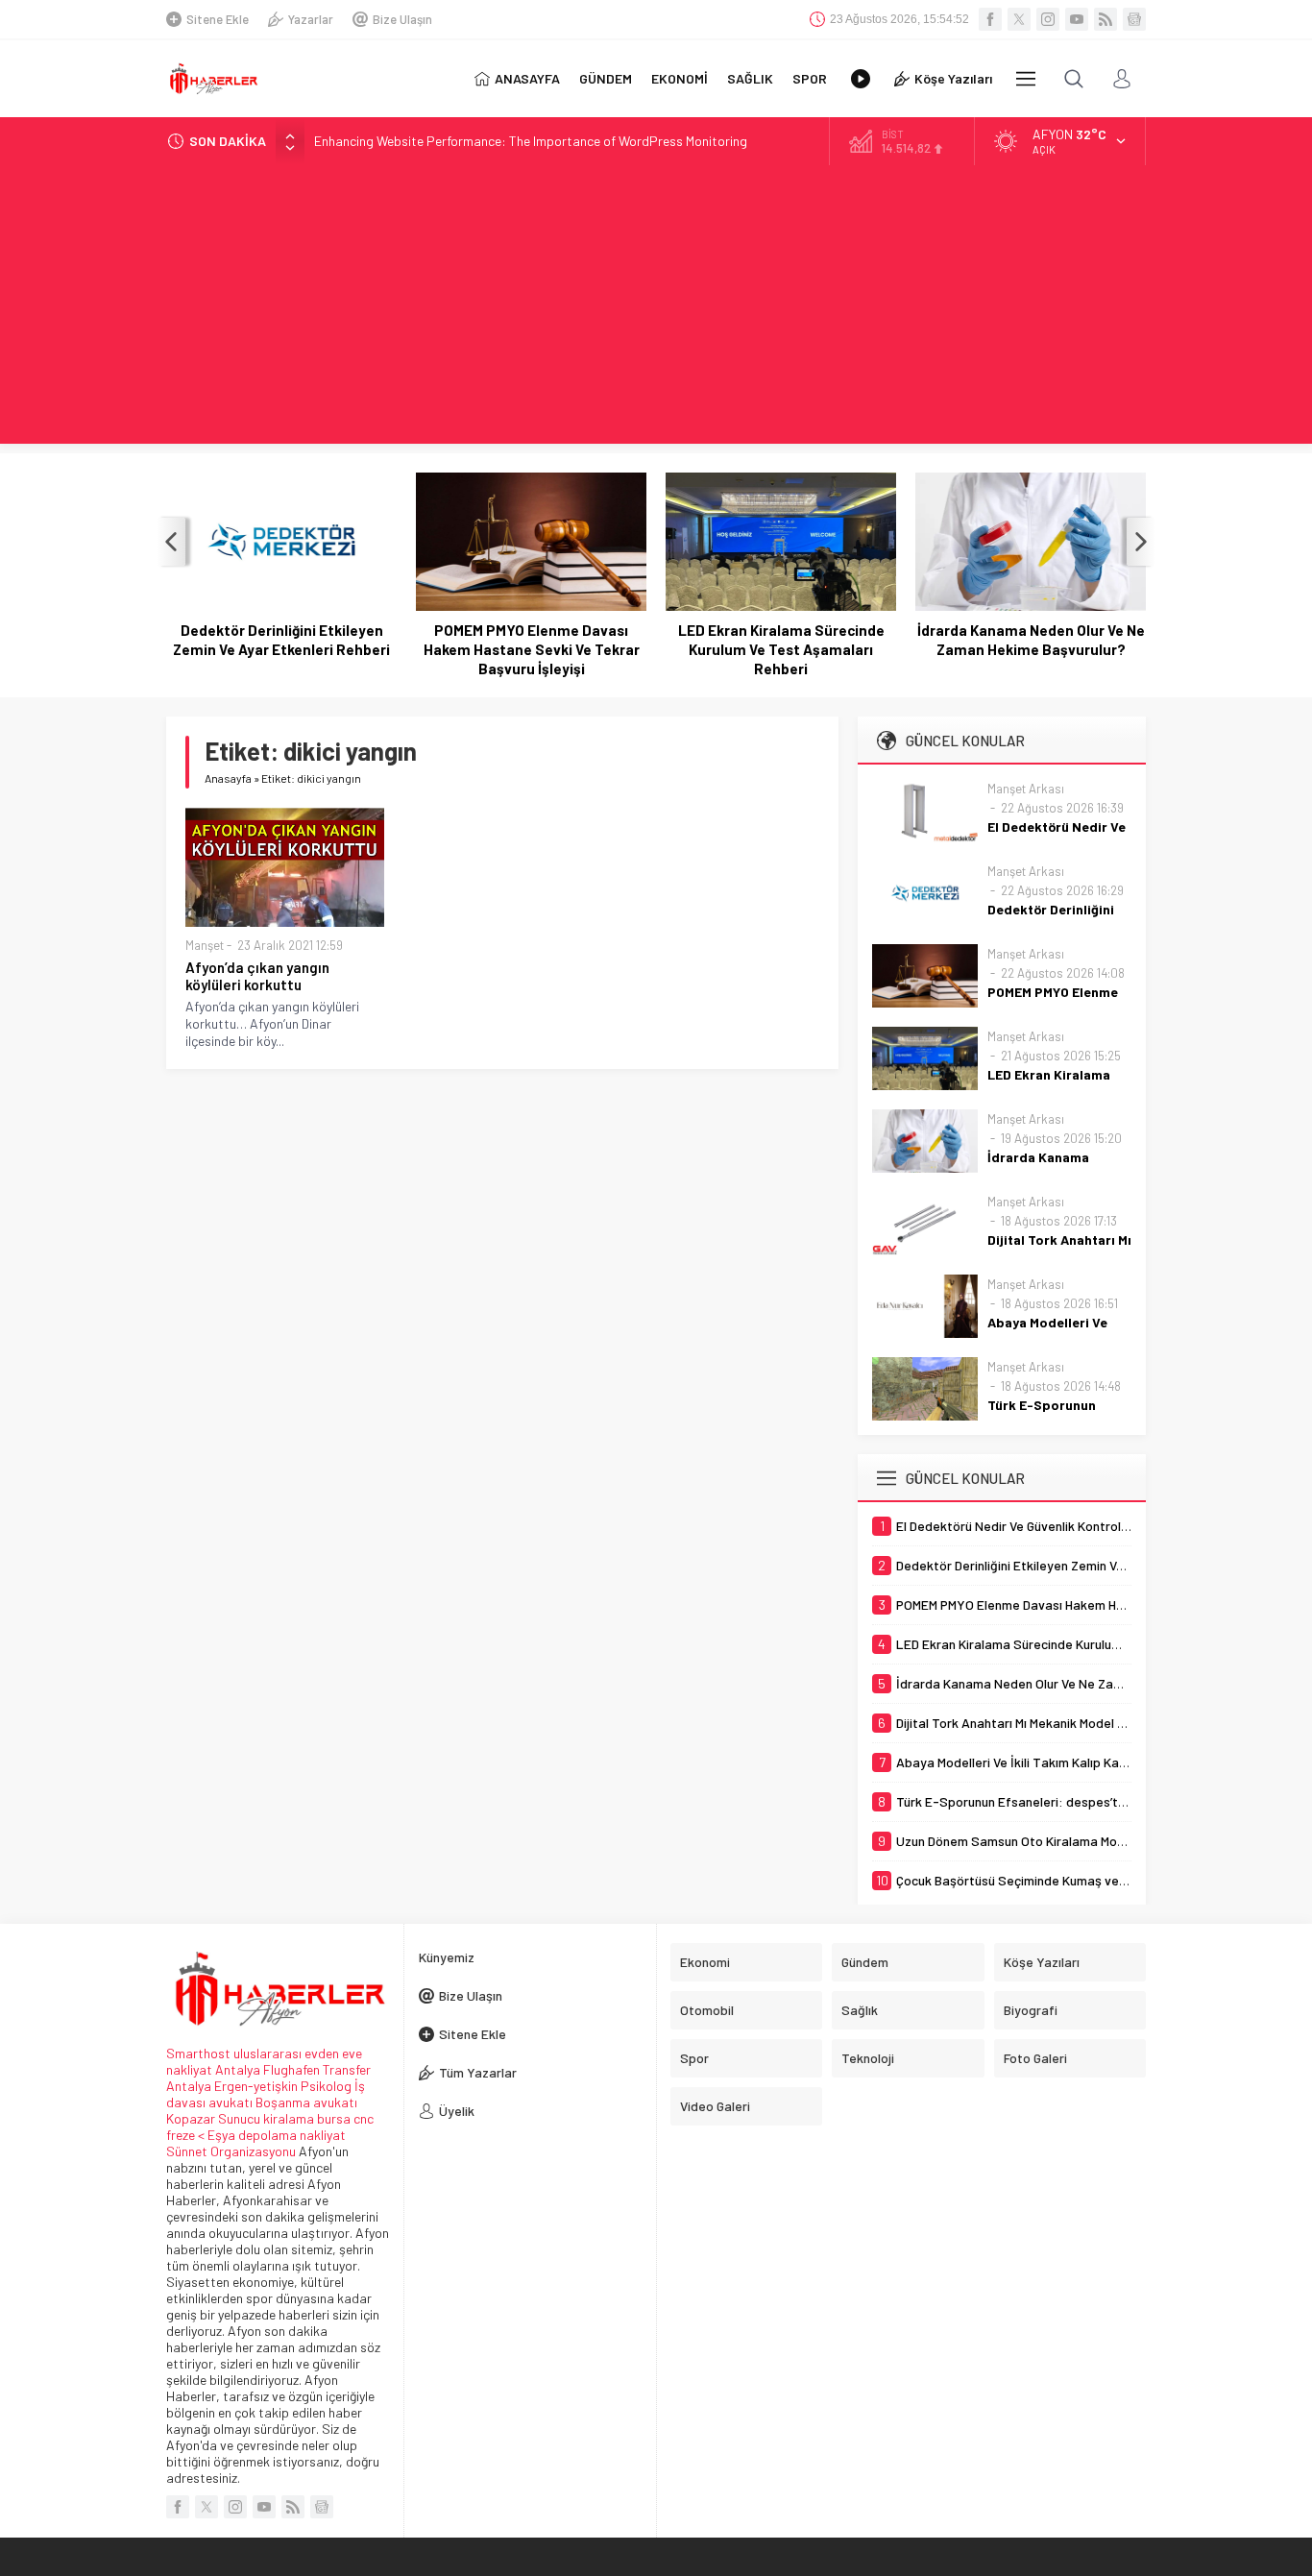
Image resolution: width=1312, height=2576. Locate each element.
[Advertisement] (656, 309)
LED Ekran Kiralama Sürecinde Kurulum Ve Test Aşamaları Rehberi (781, 649)
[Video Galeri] (861, 79)
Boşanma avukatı (306, 2102)
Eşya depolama (252, 2135)
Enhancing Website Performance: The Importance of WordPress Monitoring (531, 141)
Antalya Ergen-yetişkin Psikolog (260, 2086)
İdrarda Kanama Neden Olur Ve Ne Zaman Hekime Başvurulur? (1031, 640)
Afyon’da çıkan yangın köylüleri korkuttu (257, 976)
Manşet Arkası (1026, 789)
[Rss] (1105, 19)
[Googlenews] (1134, 19)
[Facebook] (990, 19)
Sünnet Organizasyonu (231, 2151)
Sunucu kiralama (266, 2118)
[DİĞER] (1026, 79)
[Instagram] (1048, 19)
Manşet (205, 945)
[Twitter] (1019, 19)
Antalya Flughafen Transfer (293, 2069)
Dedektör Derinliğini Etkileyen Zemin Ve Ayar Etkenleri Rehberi (281, 640)
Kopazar (191, 2118)
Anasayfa (228, 778)
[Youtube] (1077, 19)
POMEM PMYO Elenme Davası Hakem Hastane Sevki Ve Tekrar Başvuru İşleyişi (532, 649)
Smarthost (198, 2053)
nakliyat (323, 2135)
